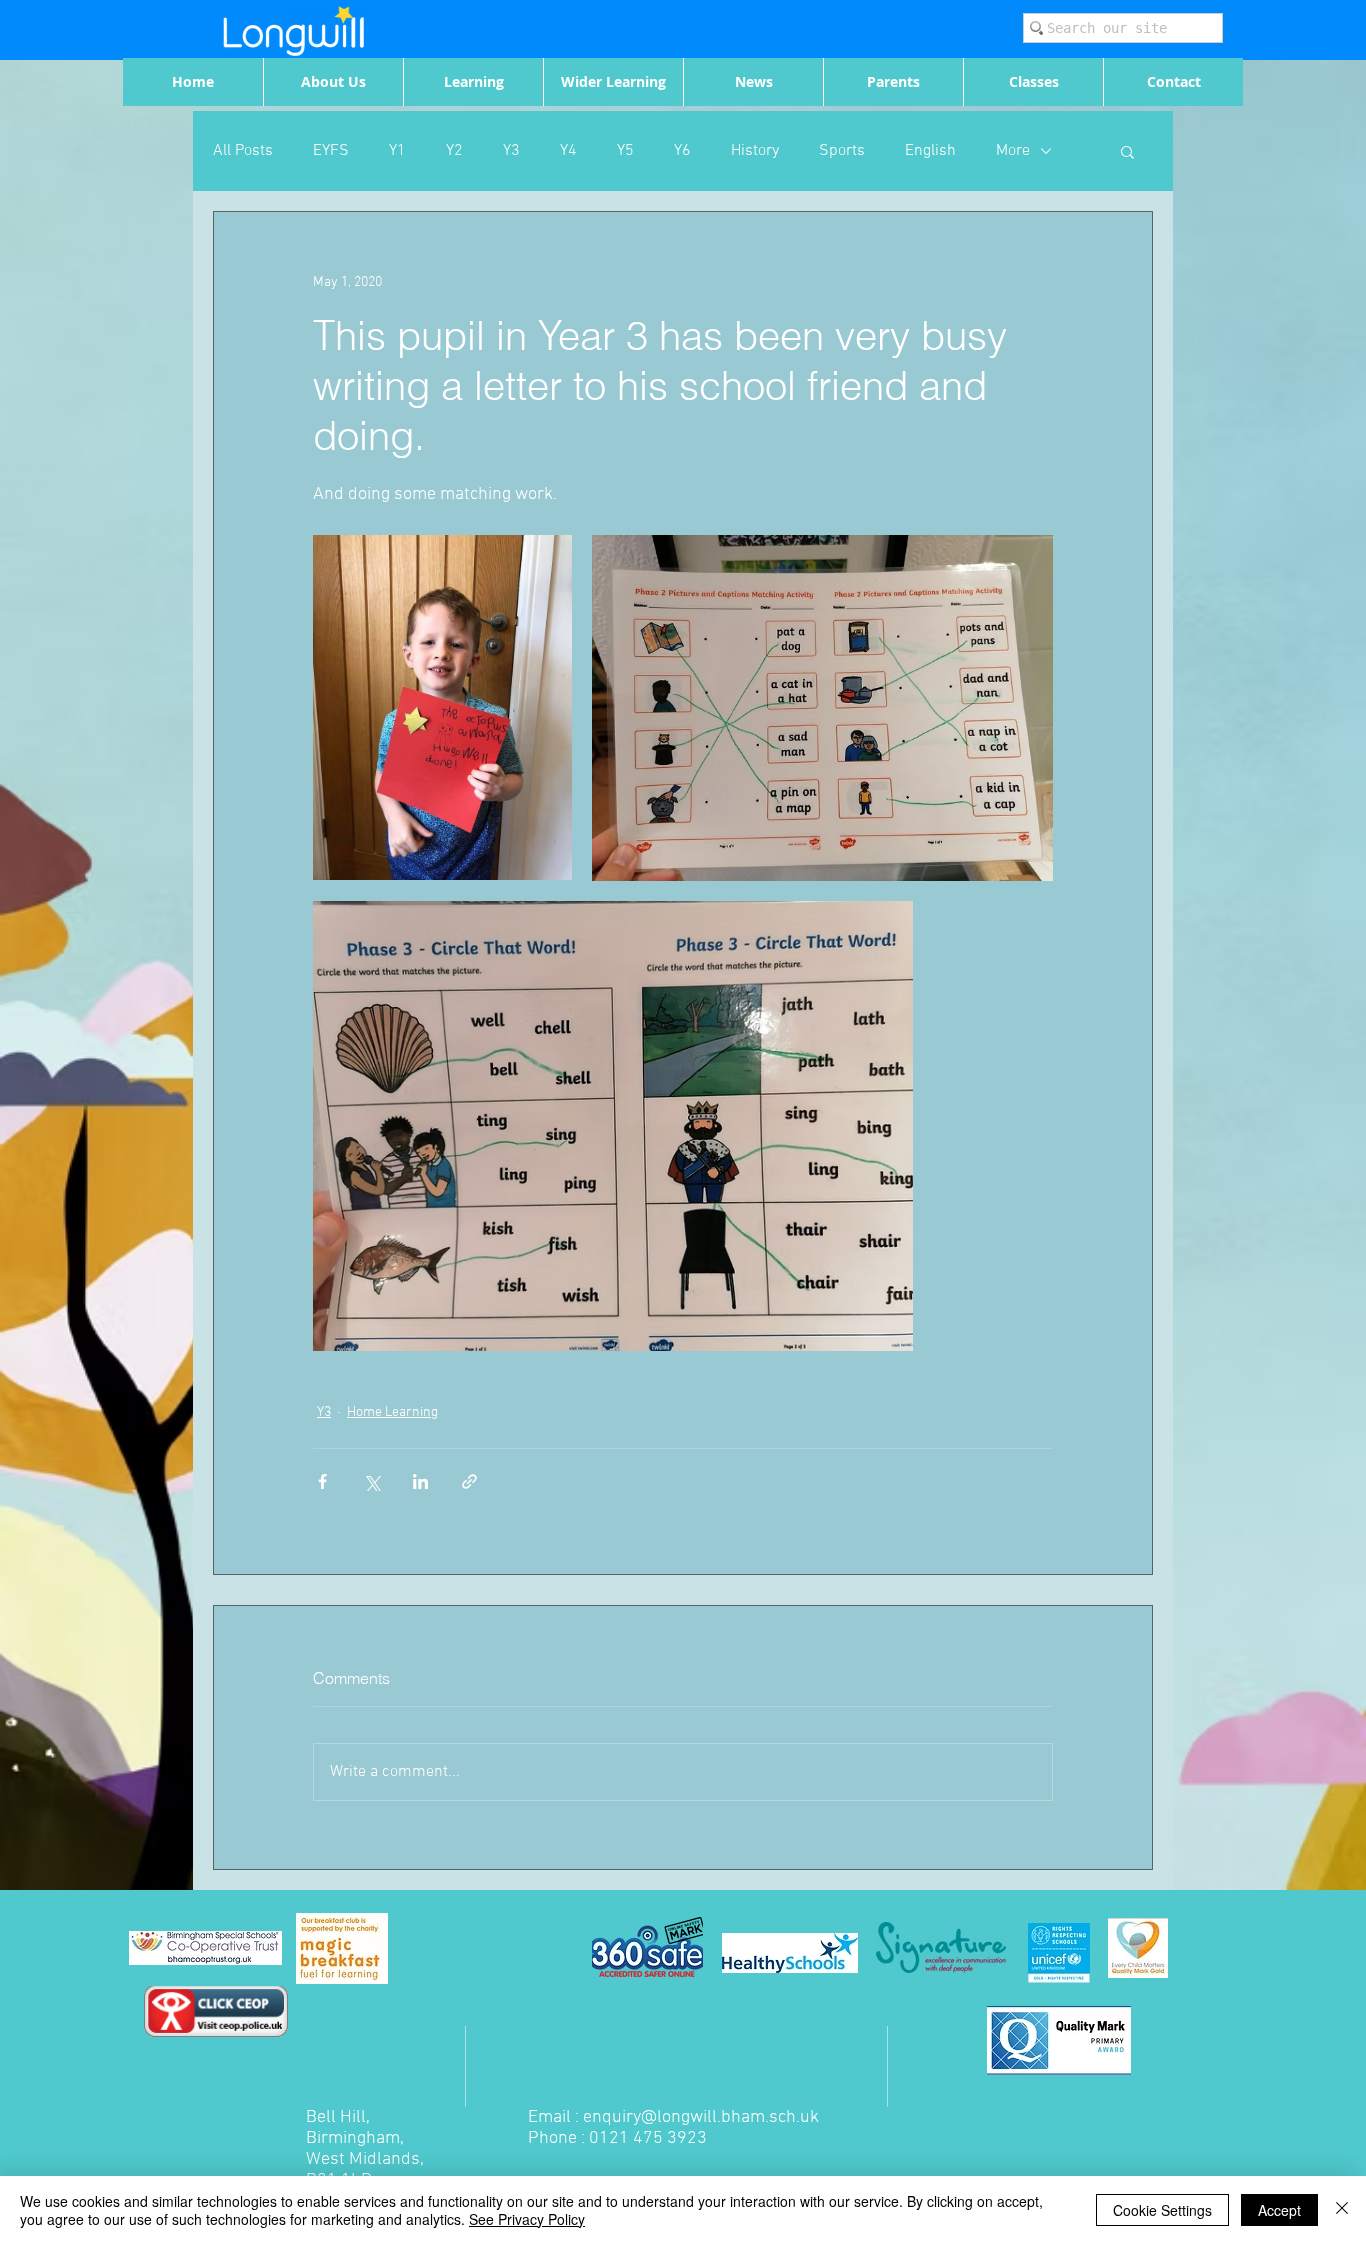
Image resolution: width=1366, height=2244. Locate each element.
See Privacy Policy (527, 2219)
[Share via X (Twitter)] (371, 1481)
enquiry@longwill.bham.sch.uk (701, 2117)
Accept (1279, 2210)
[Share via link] (469, 1481)
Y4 (568, 151)
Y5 (625, 151)
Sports (842, 151)
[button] (1127, 151)
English (930, 151)
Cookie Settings (1162, 2210)
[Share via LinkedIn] (420, 1481)
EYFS (331, 151)
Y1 (397, 151)
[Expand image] (442, 708)
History (755, 151)
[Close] (1342, 2210)
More (1013, 151)
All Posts (243, 151)
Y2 (454, 151)
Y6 (682, 151)
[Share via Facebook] (322, 1481)
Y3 (511, 151)
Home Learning (392, 1412)
